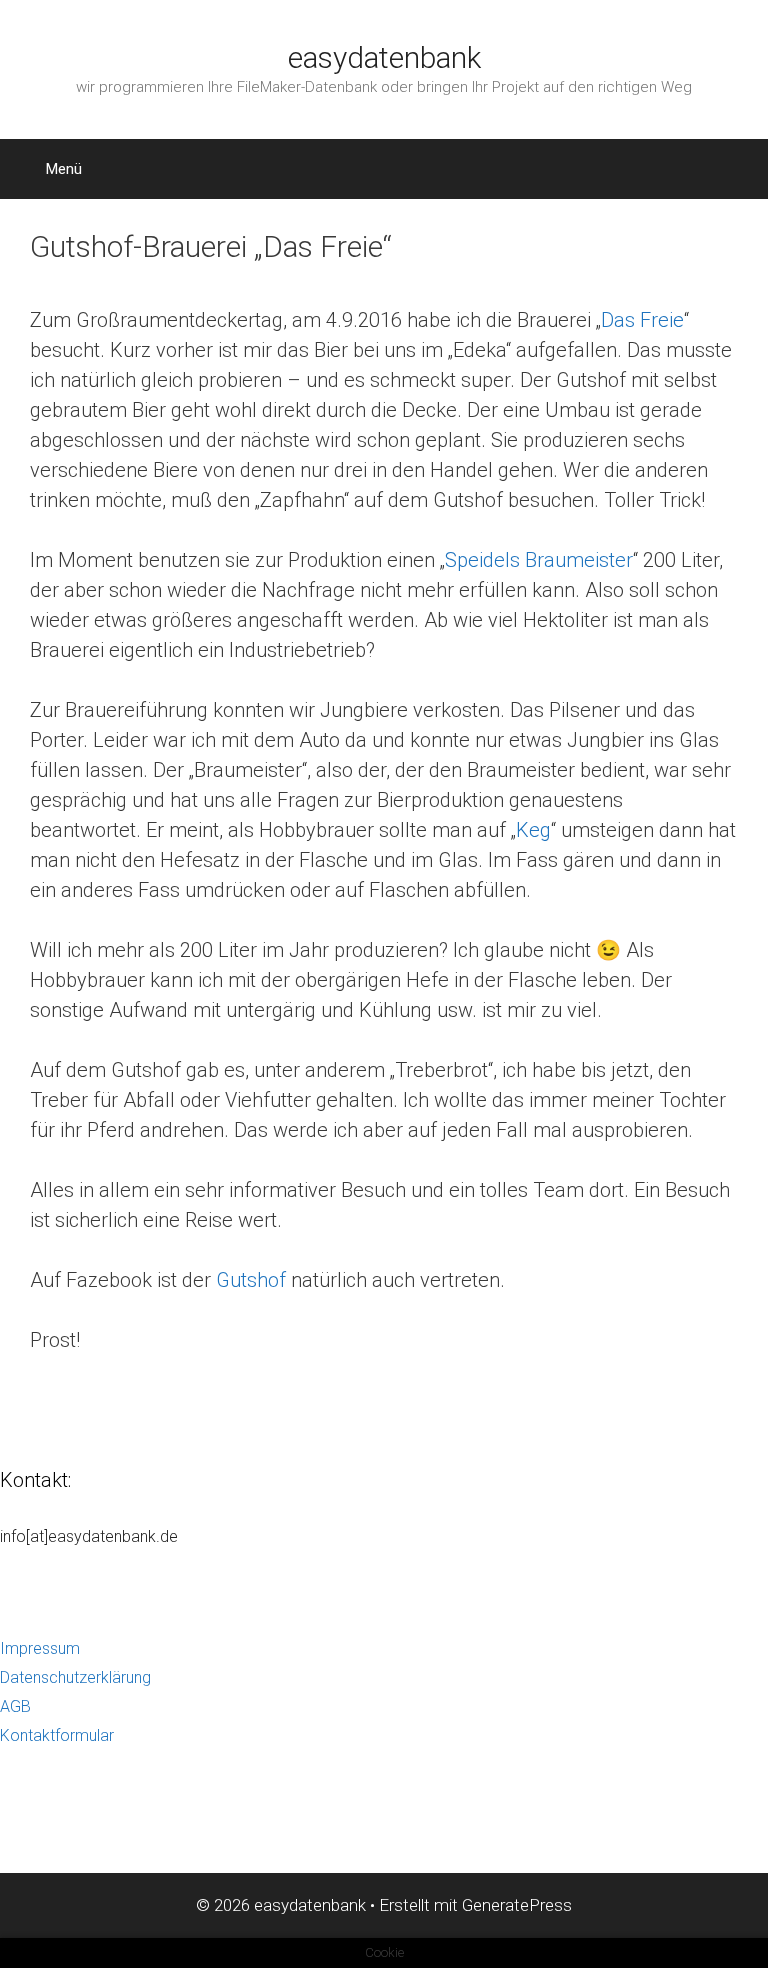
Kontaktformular (57, 1735)
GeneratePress (517, 1905)
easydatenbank (384, 57)
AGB (15, 1706)
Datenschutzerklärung (75, 1677)
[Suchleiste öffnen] (728, 169)
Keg (533, 830)
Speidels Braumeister (539, 560)
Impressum (40, 1648)
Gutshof (251, 1280)
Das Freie (642, 320)
